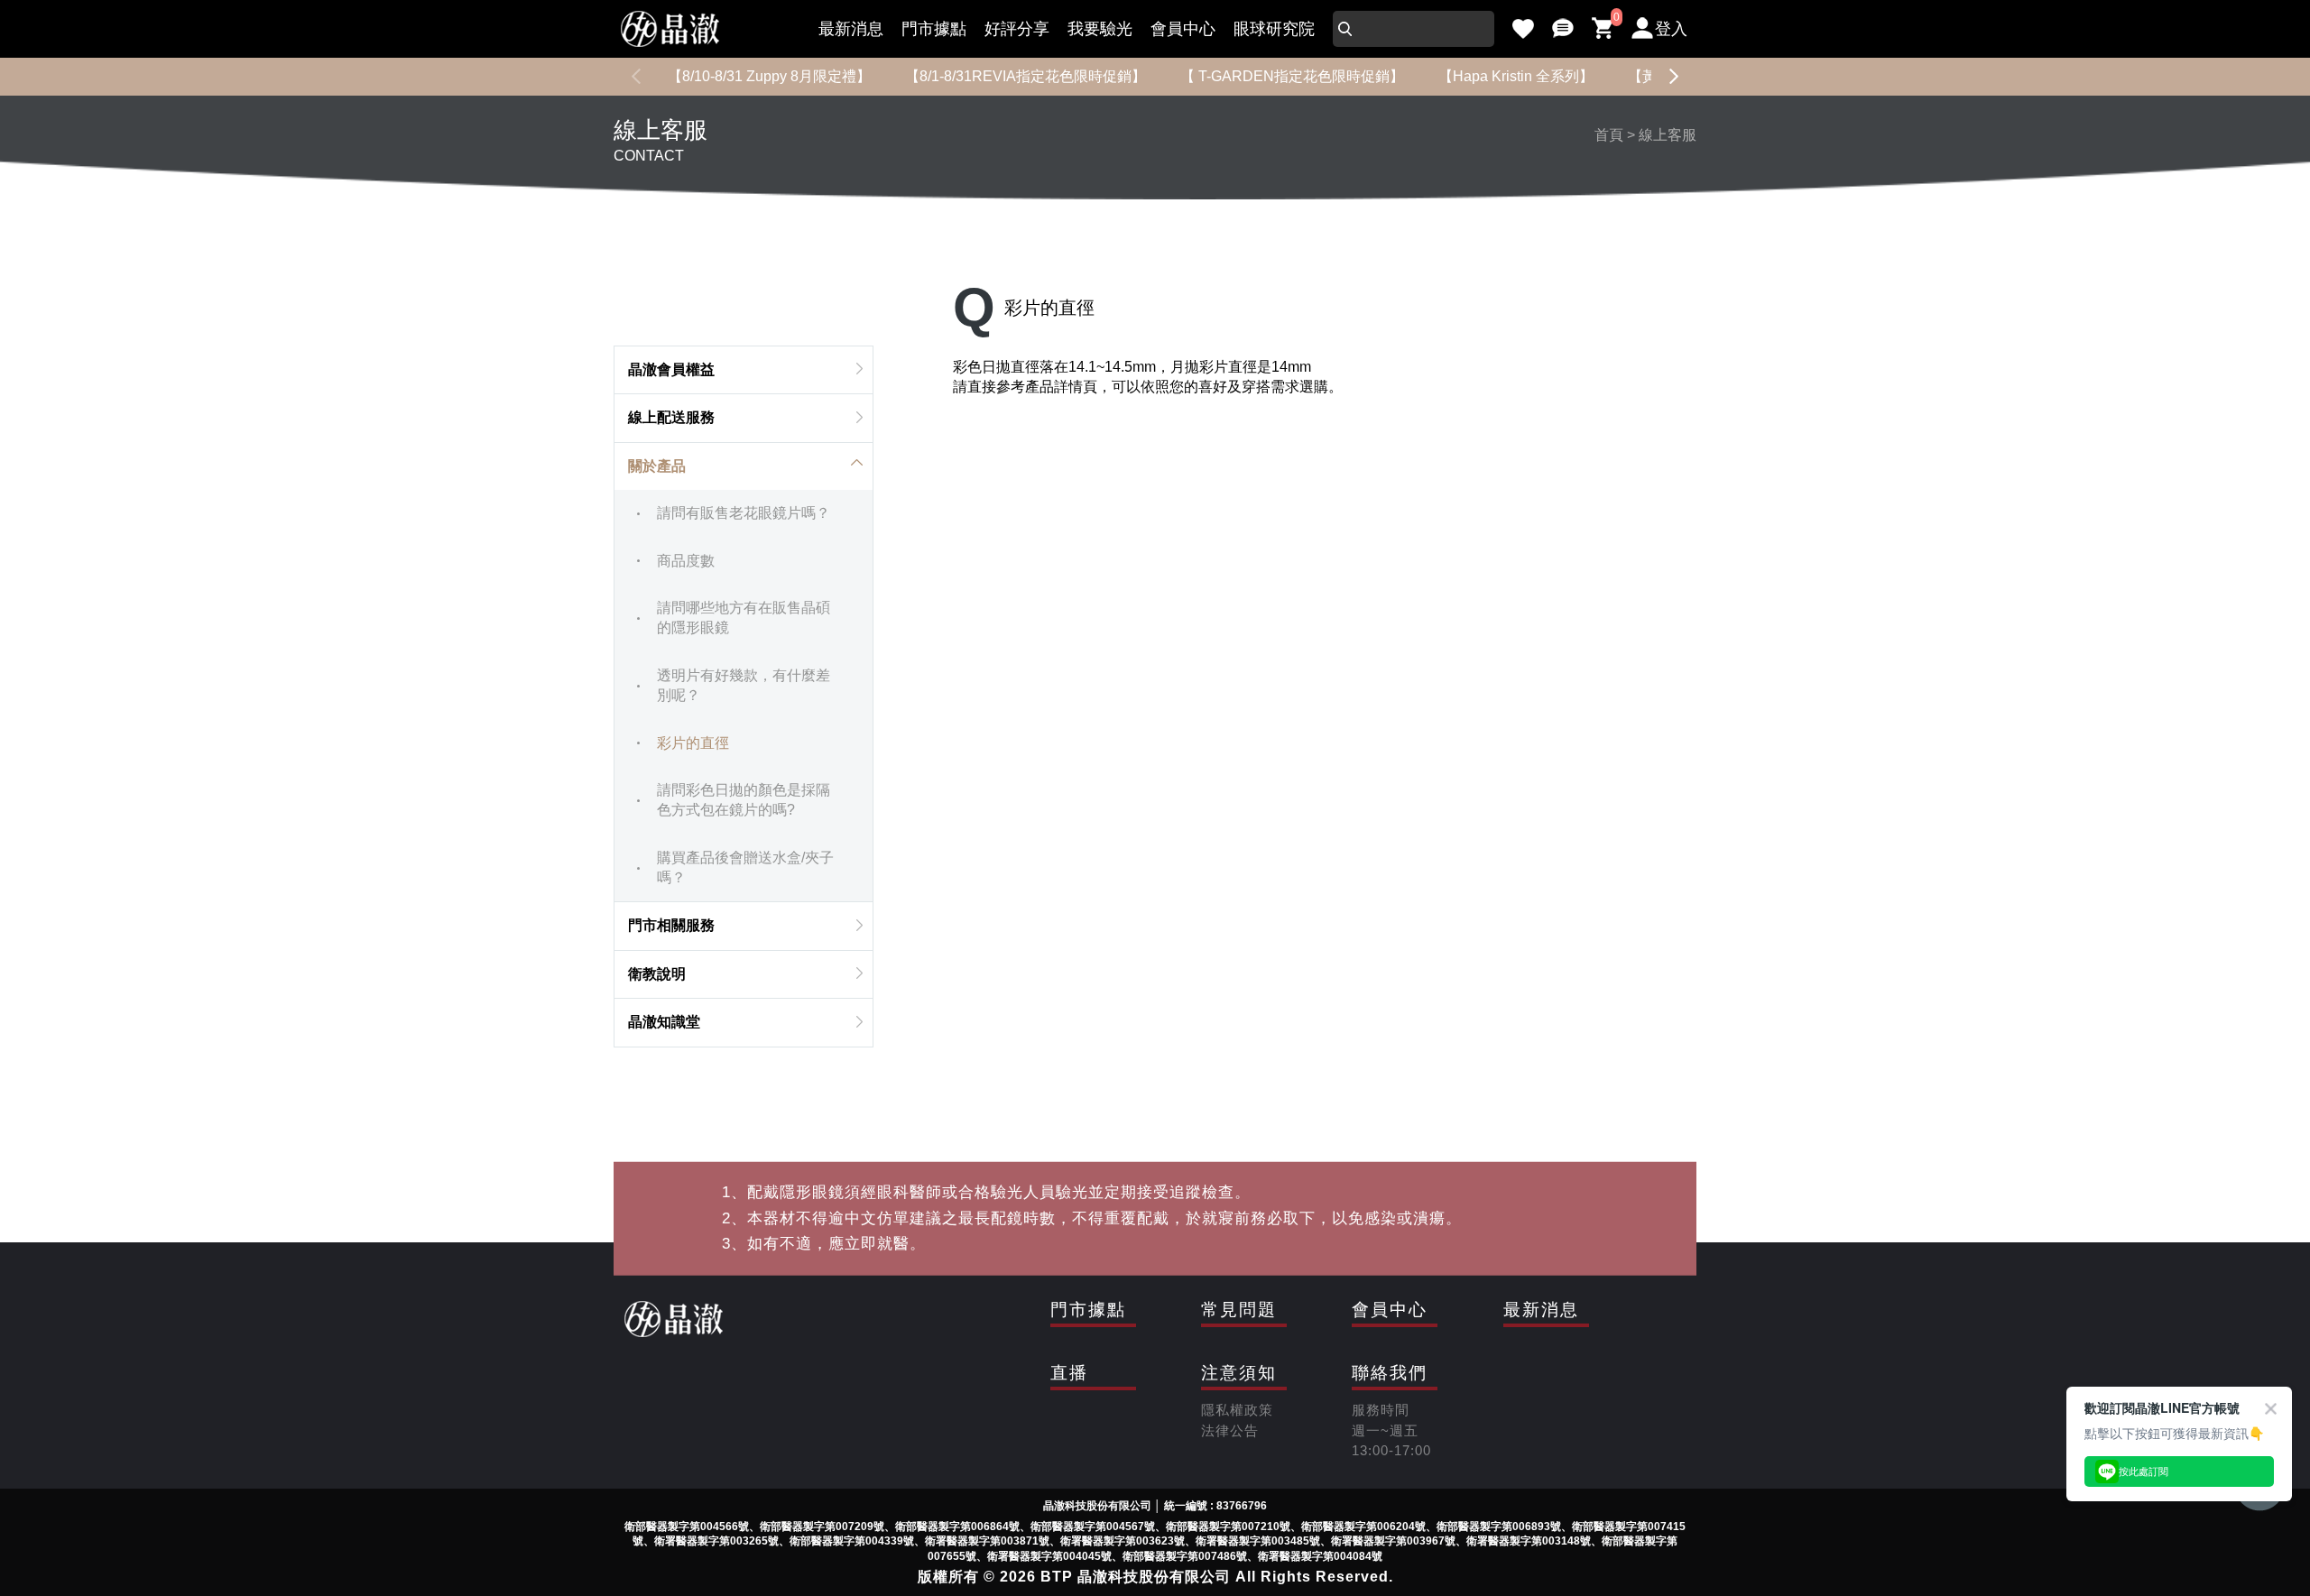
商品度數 (686, 561)
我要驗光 (1100, 29)
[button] (1674, 77)
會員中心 (1183, 29)
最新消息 (851, 29)
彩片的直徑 (693, 743)
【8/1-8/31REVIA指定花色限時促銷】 (1026, 76)
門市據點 (934, 29)
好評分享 (1017, 29)
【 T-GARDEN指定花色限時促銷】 (1292, 76)
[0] (1603, 29)
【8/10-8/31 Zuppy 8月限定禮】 (769, 76)
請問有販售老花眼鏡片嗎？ (744, 513)
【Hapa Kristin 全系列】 (1516, 76)
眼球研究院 (1274, 29)
